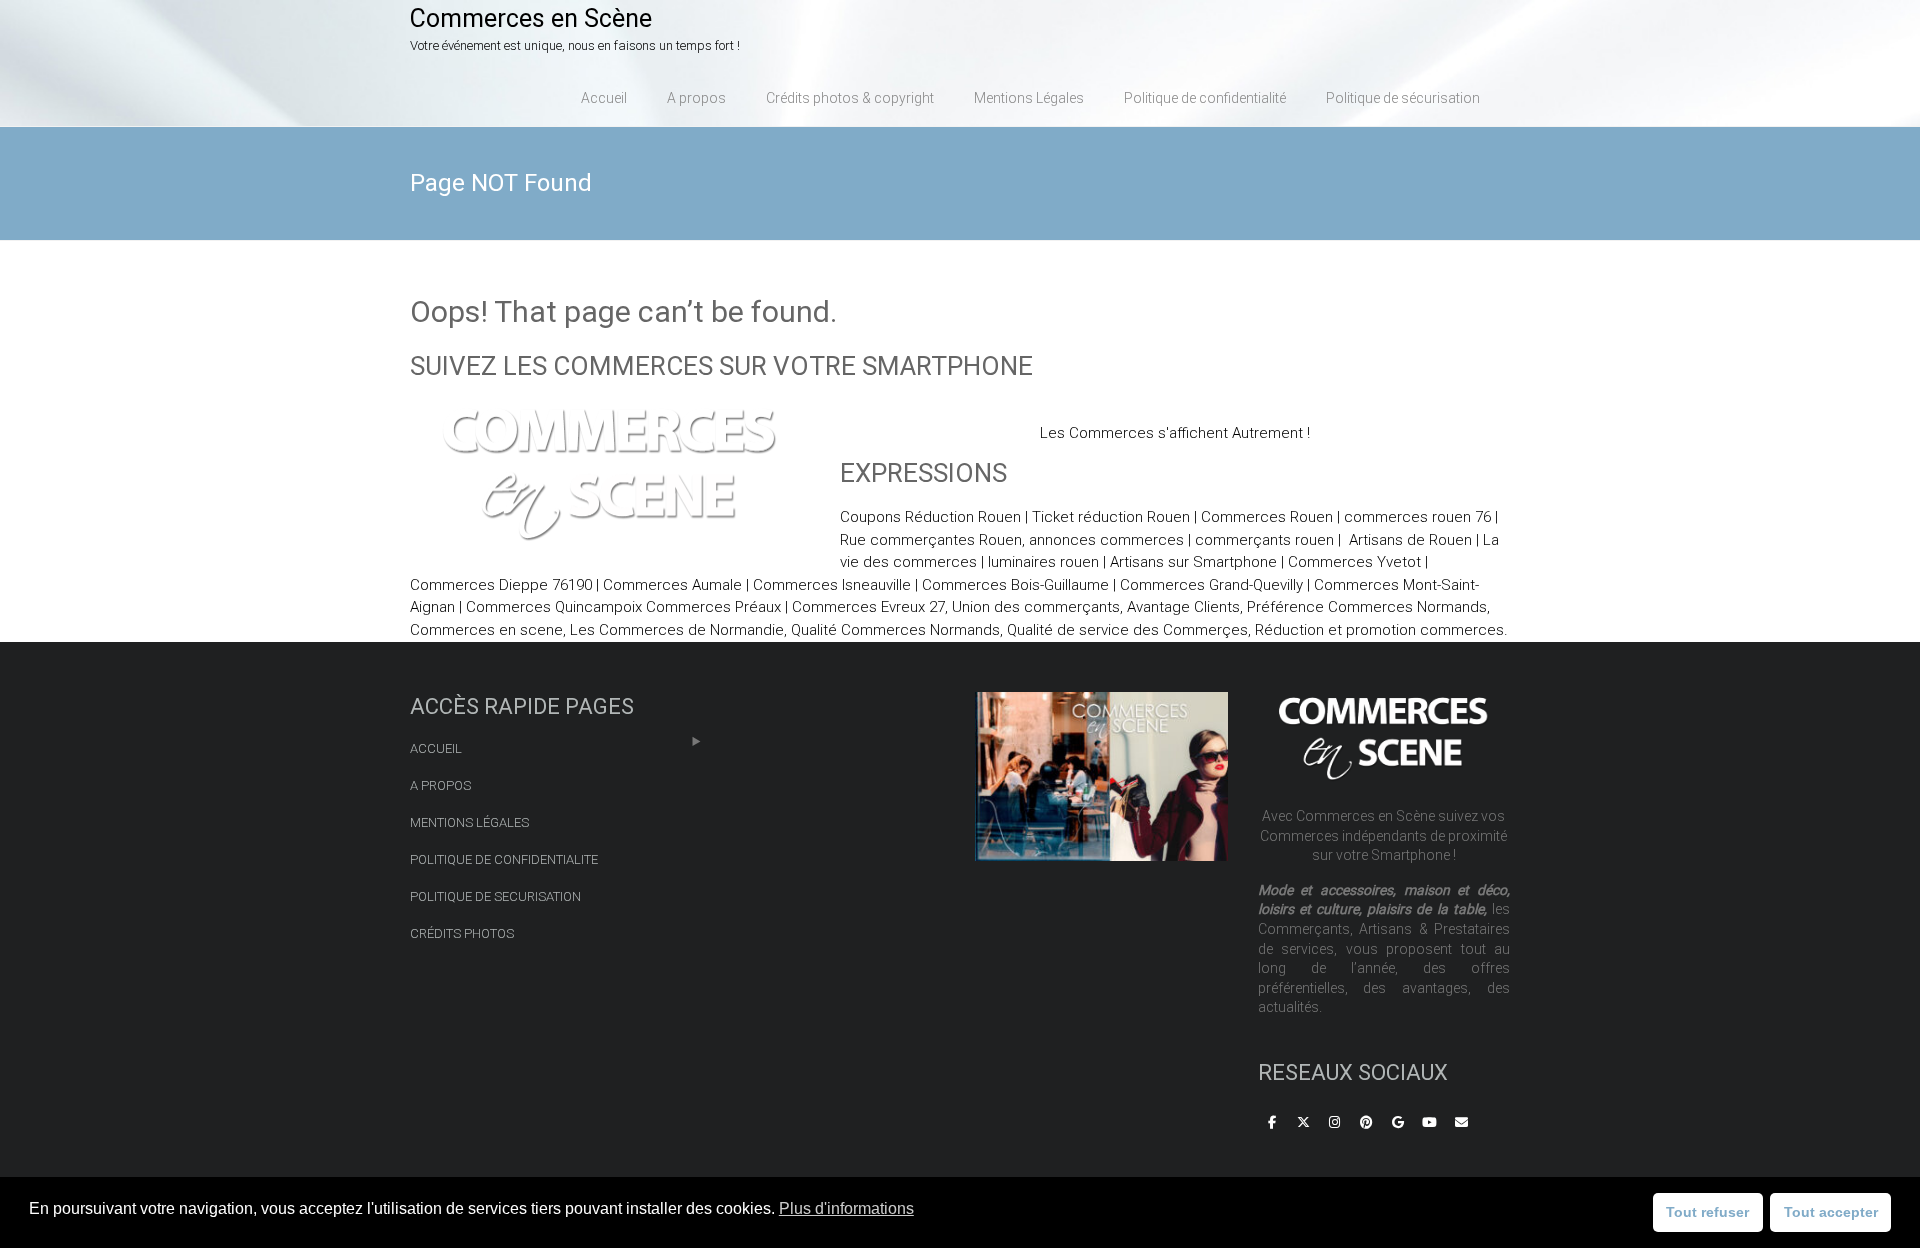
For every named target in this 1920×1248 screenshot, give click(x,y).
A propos (696, 98)
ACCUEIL (436, 748)
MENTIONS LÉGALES (469, 822)
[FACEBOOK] (1272, 1122)
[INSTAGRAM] (1335, 1122)
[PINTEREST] (1367, 1122)
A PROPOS (440, 785)
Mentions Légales (1029, 98)
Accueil (604, 98)
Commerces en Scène (531, 18)
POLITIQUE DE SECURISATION (495, 896)
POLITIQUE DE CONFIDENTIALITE (504, 859)
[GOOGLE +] (1398, 1122)
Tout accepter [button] (1831, 1212)
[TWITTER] (1303, 1122)
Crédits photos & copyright (850, 98)
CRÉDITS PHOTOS (462, 933)
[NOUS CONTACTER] (1461, 1122)
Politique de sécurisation (1403, 98)
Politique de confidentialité (1205, 98)
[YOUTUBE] (1430, 1122)
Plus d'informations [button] (846, 1208)
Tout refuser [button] (1707, 1212)
